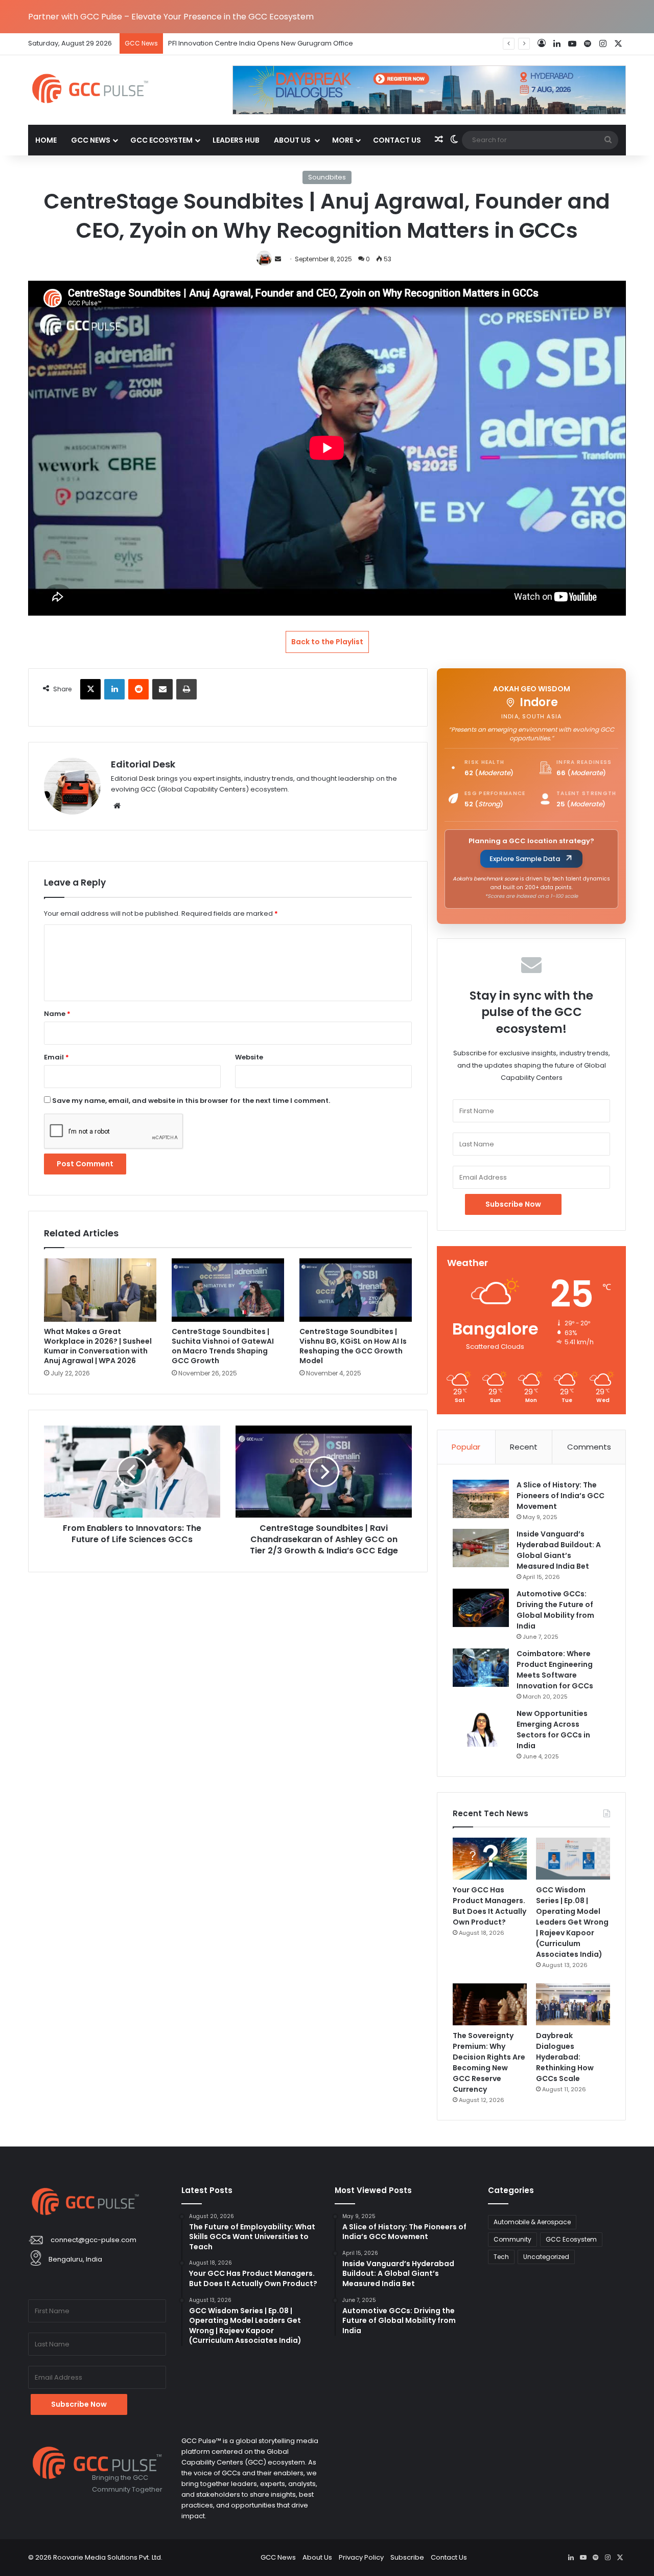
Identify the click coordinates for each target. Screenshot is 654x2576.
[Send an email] (278, 259)
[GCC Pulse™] (90, 88)
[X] (90, 689)
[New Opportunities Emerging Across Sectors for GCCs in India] (481, 1727)
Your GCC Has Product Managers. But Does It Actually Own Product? (489, 1906)
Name (57, 1014)
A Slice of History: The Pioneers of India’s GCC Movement (560, 1496)
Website (249, 1057)
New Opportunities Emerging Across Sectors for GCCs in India (553, 1730)
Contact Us (397, 140)
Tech (501, 2257)
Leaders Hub (236, 140)
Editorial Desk (143, 764)
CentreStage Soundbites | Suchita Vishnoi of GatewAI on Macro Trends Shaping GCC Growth (223, 1346)
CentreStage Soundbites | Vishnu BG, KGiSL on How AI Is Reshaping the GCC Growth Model (353, 1346)
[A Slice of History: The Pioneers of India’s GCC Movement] (481, 1499)
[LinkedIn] (114, 689)
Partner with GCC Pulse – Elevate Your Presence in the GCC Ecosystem (171, 17)
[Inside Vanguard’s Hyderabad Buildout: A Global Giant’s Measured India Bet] (481, 1548)
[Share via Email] (162, 689)
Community (512, 2239)
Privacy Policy (361, 2557)
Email (56, 1057)
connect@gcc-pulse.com (94, 2240)
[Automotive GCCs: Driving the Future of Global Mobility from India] (481, 1608)
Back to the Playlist (327, 642)
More (343, 140)
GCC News (91, 140)
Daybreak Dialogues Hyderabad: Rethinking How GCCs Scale (565, 2057)
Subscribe (407, 2557)
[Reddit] (138, 689)
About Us (293, 140)
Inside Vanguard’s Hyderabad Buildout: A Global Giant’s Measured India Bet (559, 1550)
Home (46, 140)
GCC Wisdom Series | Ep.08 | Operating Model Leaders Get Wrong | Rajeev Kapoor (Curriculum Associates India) (572, 1922)
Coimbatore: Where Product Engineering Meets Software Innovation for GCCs (555, 1670)
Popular (466, 1447)
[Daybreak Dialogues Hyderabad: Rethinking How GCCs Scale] (573, 2004)
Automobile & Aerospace (532, 2222)
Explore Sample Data (525, 859)
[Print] (186, 689)
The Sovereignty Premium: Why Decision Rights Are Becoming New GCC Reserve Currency (489, 2062)
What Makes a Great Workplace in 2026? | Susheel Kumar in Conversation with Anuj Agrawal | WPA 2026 (98, 1346)
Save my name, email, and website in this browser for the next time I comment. (191, 1101)
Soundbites (327, 177)
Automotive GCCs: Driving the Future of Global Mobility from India (555, 1610)
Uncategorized (546, 2257)
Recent (524, 1447)
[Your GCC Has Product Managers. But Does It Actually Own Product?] (490, 1859)
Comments (589, 1447)
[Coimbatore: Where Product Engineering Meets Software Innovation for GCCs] (481, 1668)
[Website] (117, 806)
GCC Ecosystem (161, 140)
